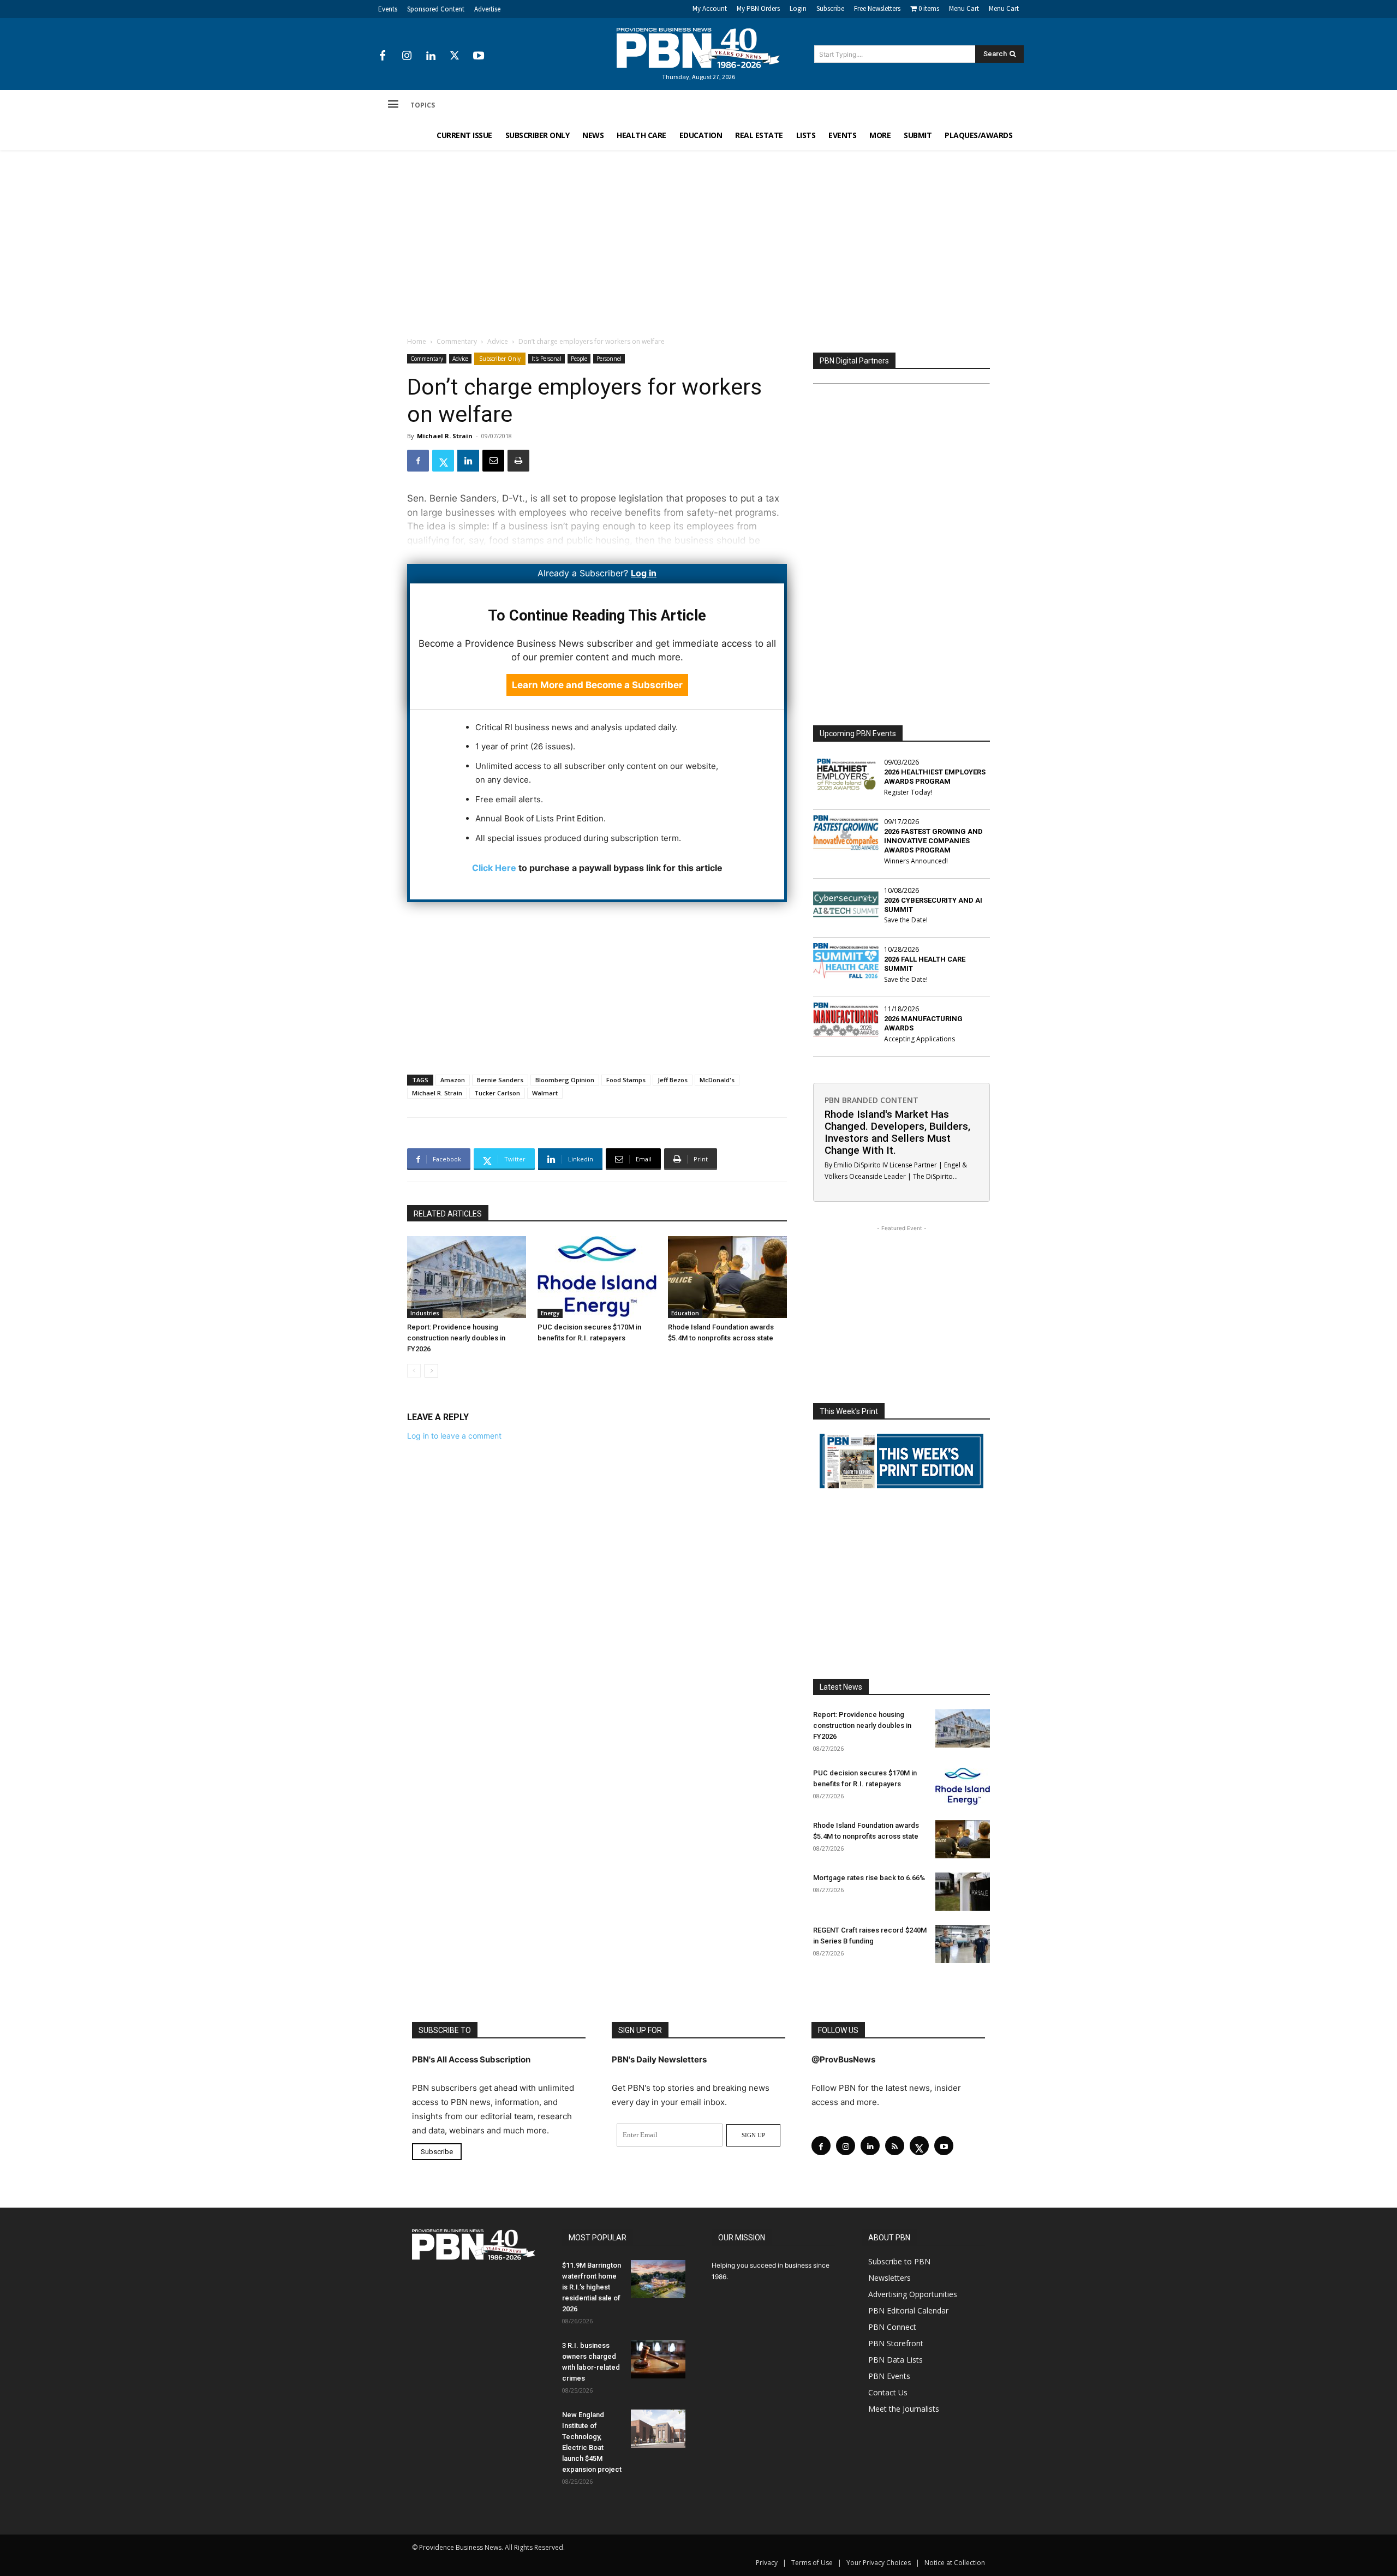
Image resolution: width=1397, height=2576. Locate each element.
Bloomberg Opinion (565, 1080)
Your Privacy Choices (879, 2563)
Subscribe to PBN (899, 2261)
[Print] (518, 461)
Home (417, 341)
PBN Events (889, 2376)
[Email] (493, 461)
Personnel (609, 359)
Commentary (457, 341)
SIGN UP (753, 2135)
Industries (425, 1313)
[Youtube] (479, 56)
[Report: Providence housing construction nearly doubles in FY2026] (467, 1277)
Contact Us (888, 2392)
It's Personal (547, 359)
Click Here (494, 868)
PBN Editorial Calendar (908, 2310)
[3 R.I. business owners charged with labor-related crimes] (658, 2359)
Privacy (767, 2563)
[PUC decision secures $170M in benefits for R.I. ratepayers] (597, 1277)
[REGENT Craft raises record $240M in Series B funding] (963, 1944)
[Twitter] (455, 56)
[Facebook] (383, 56)
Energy (550, 1313)
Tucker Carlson (497, 1093)
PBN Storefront (896, 2343)
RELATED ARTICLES (448, 1214)
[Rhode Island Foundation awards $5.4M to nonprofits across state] (727, 1277)
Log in (644, 573)
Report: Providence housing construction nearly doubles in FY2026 (456, 1338)
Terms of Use (812, 2563)
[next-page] (431, 1371)
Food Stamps (626, 1080)
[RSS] (895, 2146)
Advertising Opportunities (913, 2294)
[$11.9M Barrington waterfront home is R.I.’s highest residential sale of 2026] (658, 2279)
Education (685, 1313)
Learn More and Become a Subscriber (597, 685)
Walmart (545, 1093)
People (579, 359)
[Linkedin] (431, 56)
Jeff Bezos (673, 1080)
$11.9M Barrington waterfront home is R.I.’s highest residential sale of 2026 (592, 2287)
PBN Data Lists (895, 2360)
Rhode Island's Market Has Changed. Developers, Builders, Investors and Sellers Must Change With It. (897, 1132)
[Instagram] (407, 56)
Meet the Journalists (904, 2409)
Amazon (453, 1080)
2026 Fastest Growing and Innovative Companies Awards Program (933, 841)
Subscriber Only (500, 359)
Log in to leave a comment (454, 1436)
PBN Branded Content (871, 1100)
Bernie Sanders (500, 1080)
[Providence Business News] (698, 48)
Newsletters (889, 2278)
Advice (498, 341)
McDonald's (717, 1080)
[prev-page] (414, 1371)
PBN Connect (892, 2327)
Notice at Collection (955, 2563)
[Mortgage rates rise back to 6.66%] (963, 1892)
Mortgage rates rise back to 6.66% (869, 1878)
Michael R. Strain (445, 436)
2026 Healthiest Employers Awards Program (935, 777)
